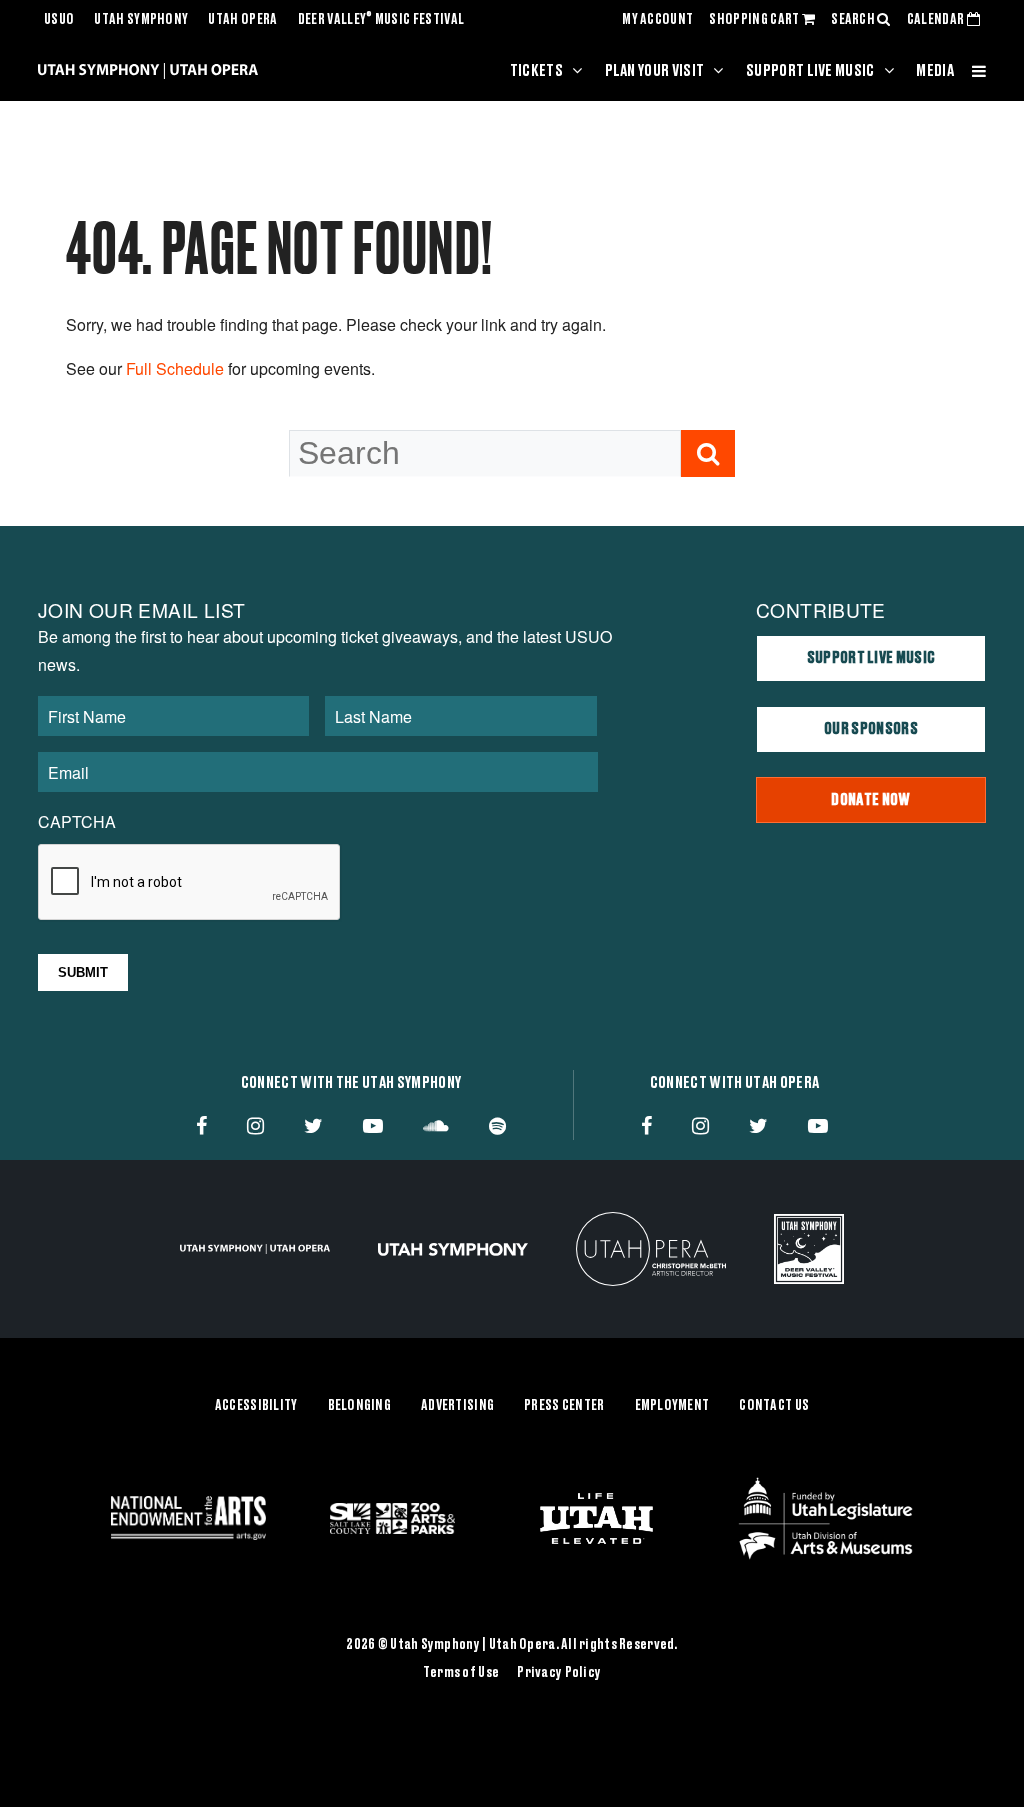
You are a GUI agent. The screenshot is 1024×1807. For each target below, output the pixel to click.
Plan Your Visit (655, 71)
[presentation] (190, 883)
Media (935, 71)
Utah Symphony (141, 20)
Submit (83, 972)
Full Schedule (175, 368)
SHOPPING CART (755, 20)
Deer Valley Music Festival (381, 20)
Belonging (360, 1406)
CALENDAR (937, 20)
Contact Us (774, 1406)
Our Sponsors (871, 729)
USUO (59, 20)
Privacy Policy (559, 1673)
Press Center (564, 1406)
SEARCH (854, 20)
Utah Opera (242, 20)
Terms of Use (461, 1673)
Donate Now (870, 800)
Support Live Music (810, 71)
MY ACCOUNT (657, 20)
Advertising (457, 1406)
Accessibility (256, 1406)
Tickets (536, 71)
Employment (672, 1406)
